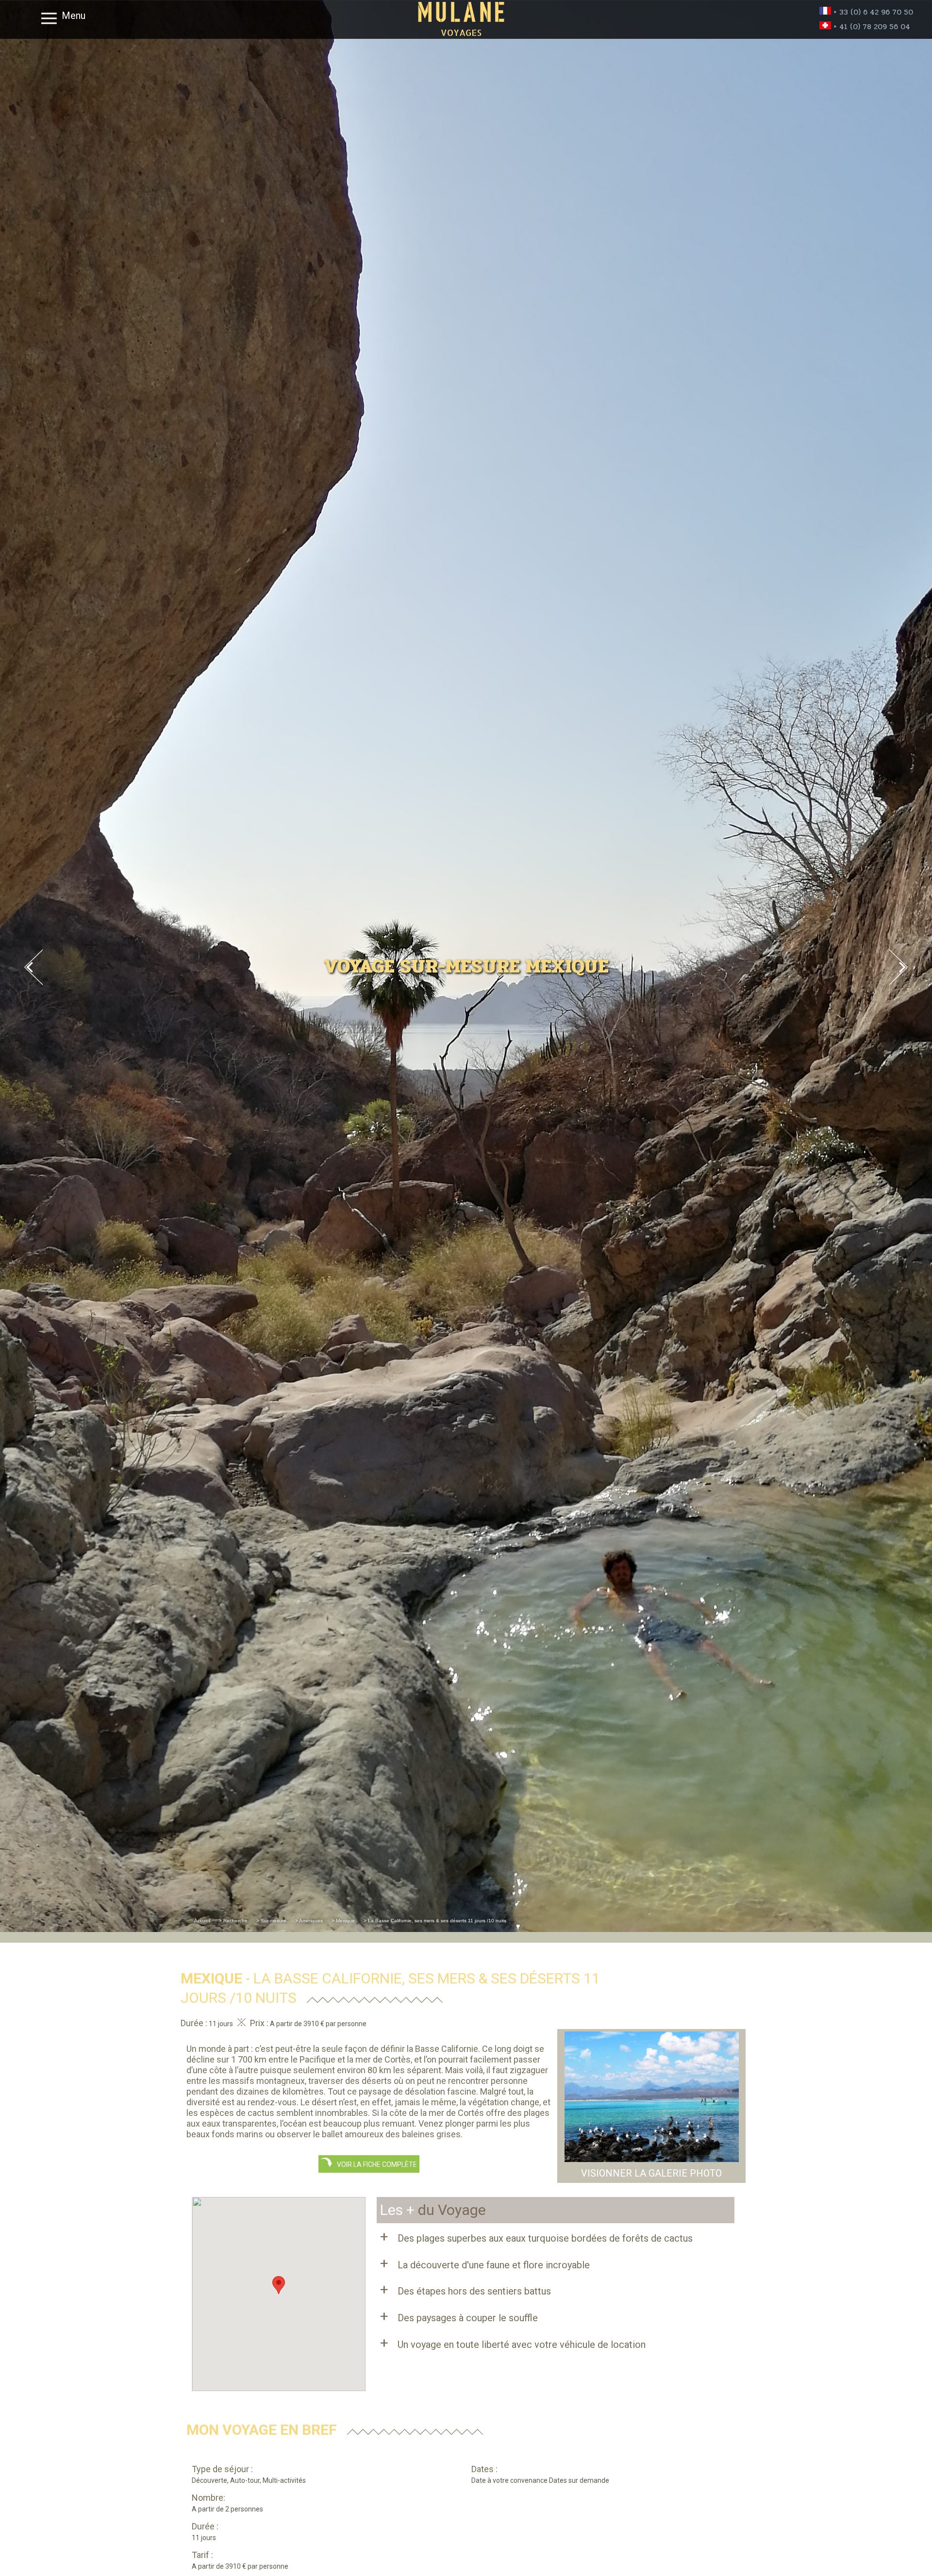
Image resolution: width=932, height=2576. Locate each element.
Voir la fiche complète (375, 2164)
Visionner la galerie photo (651, 2173)
